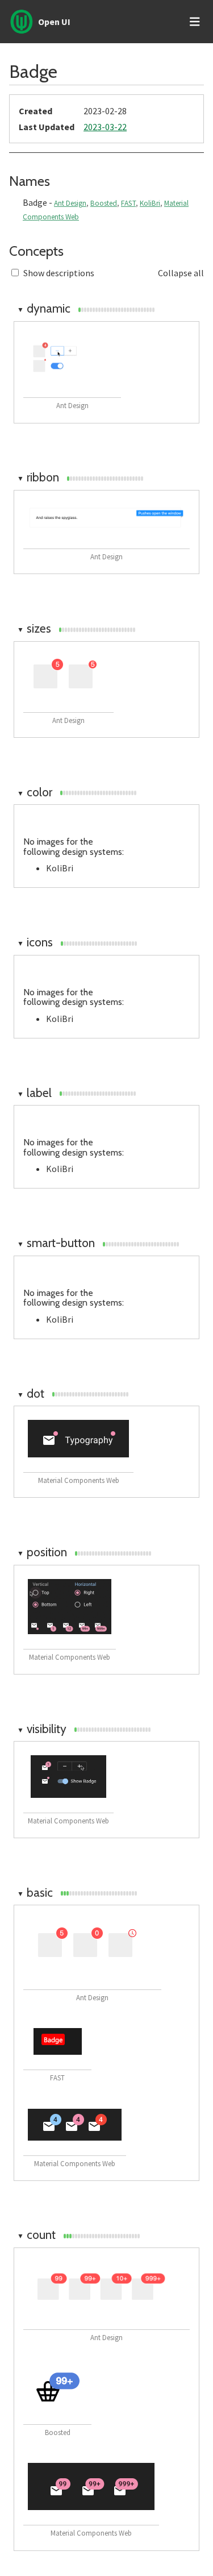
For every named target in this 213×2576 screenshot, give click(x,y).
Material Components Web (79, 1480)
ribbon (38, 477)
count (36, 2235)
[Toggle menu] (195, 22)
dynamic (44, 308)
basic (35, 1892)
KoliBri (150, 203)
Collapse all (181, 273)
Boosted (104, 203)
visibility (42, 1729)
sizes (34, 628)
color (35, 792)
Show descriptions (59, 273)
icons (35, 942)
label (34, 1093)
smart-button (56, 1243)
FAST (128, 203)
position (42, 1552)
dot (31, 1393)
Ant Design (70, 203)
